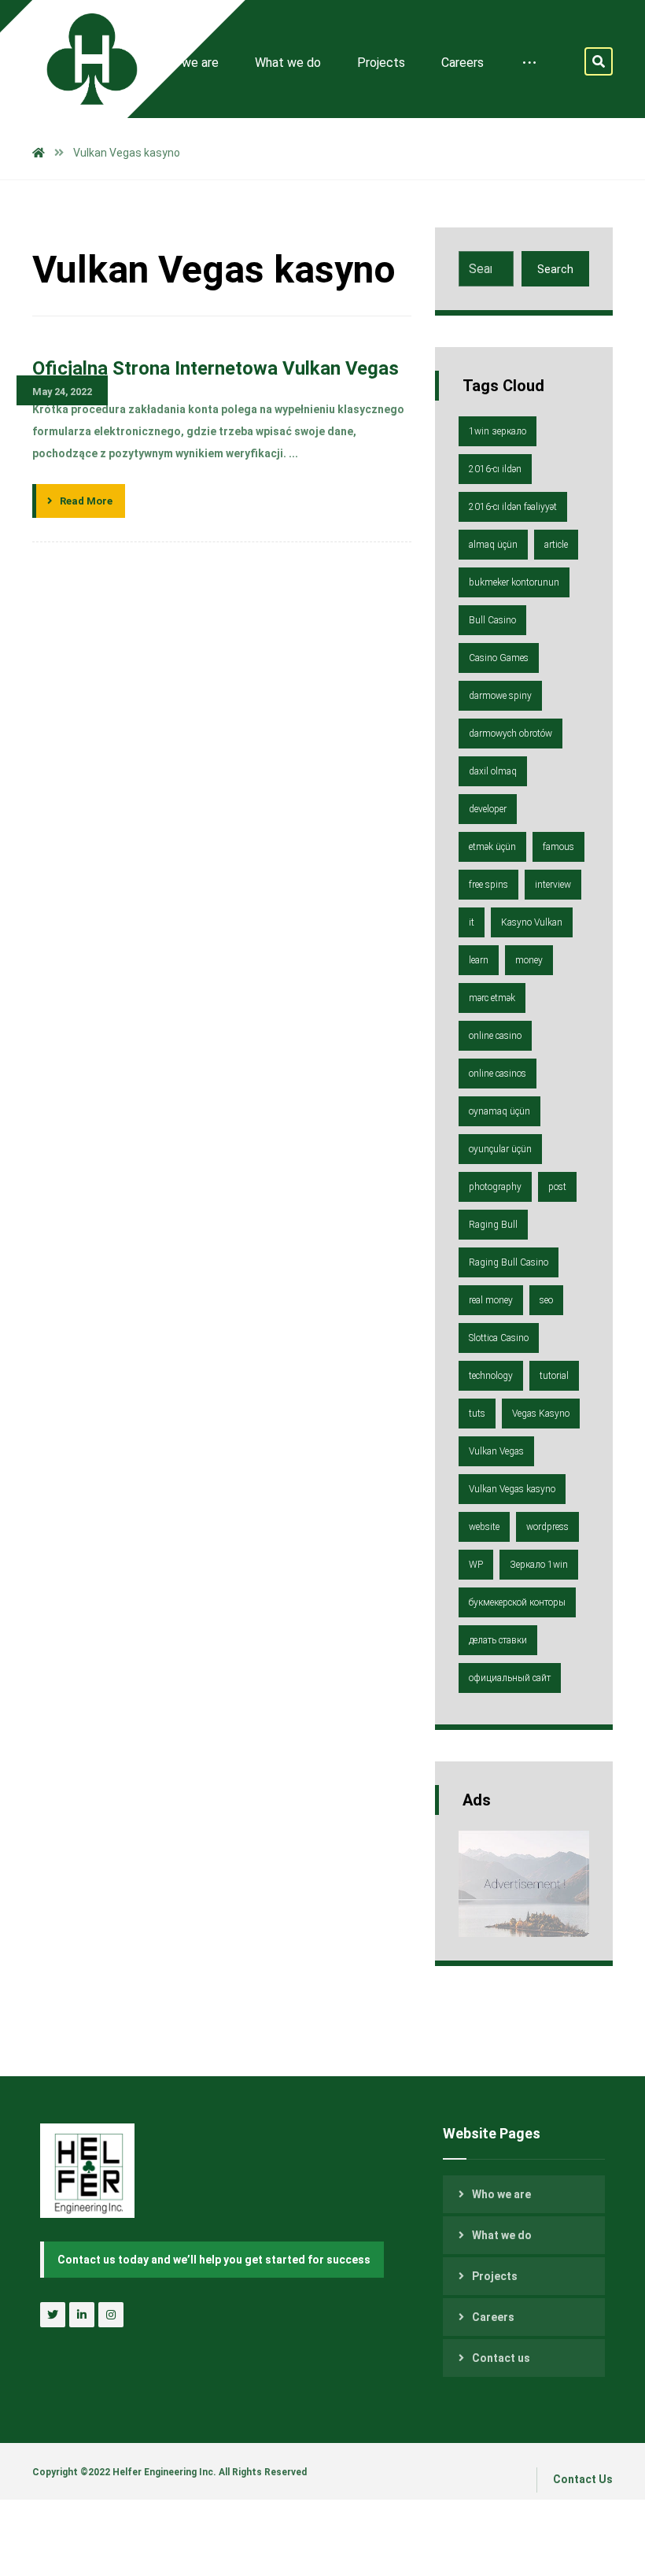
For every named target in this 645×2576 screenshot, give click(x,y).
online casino (495, 1036)
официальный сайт (510, 1678)
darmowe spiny (500, 696)
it (472, 922)
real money (491, 1300)
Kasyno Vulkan (532, 922)
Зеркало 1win (539, 1565)
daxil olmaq (493, 771)
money (529, 960)
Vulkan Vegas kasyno (512, 1489)
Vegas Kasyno (541, 1414)
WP (476, 1565)
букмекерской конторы (517, 1602)
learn (479, 960)
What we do (502, 2235)
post (557, 1187)
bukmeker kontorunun (514, 582)
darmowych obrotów (510, 734)
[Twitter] (53, 2315)
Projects (495, 2276)
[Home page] (39, 153)
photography (495, 1187)
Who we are (501, 2194)
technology (491, 1376)
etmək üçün (492, 847)
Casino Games (499, 658)
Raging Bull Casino (509, 1262)
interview (553, 885)
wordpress (547, 1527)
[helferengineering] (79, 59)
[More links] (529, 63)
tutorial (554, 1376)
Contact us (501, 2358)
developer (488, 809)
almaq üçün (493, 545)
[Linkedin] (82, 2315)
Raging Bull (493, 1225)
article (556, 545)
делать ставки (498, 1640)
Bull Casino (492, 620)
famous (558, 847)
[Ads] (524, 1884)
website (484, 1527)
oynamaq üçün (499, 1111)
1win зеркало (498, 431)
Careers (493, 2317)
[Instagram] (111, 2315)
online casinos (498, 1074)
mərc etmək (492, 998)
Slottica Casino (499, 1338)
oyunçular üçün (500, 1149)
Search (555, 269)
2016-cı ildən (495, 469)
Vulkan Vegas (496, 1451)
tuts (477, 1414)
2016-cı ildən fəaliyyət (513, 507)
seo (546, 1300)
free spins (488, 885)
